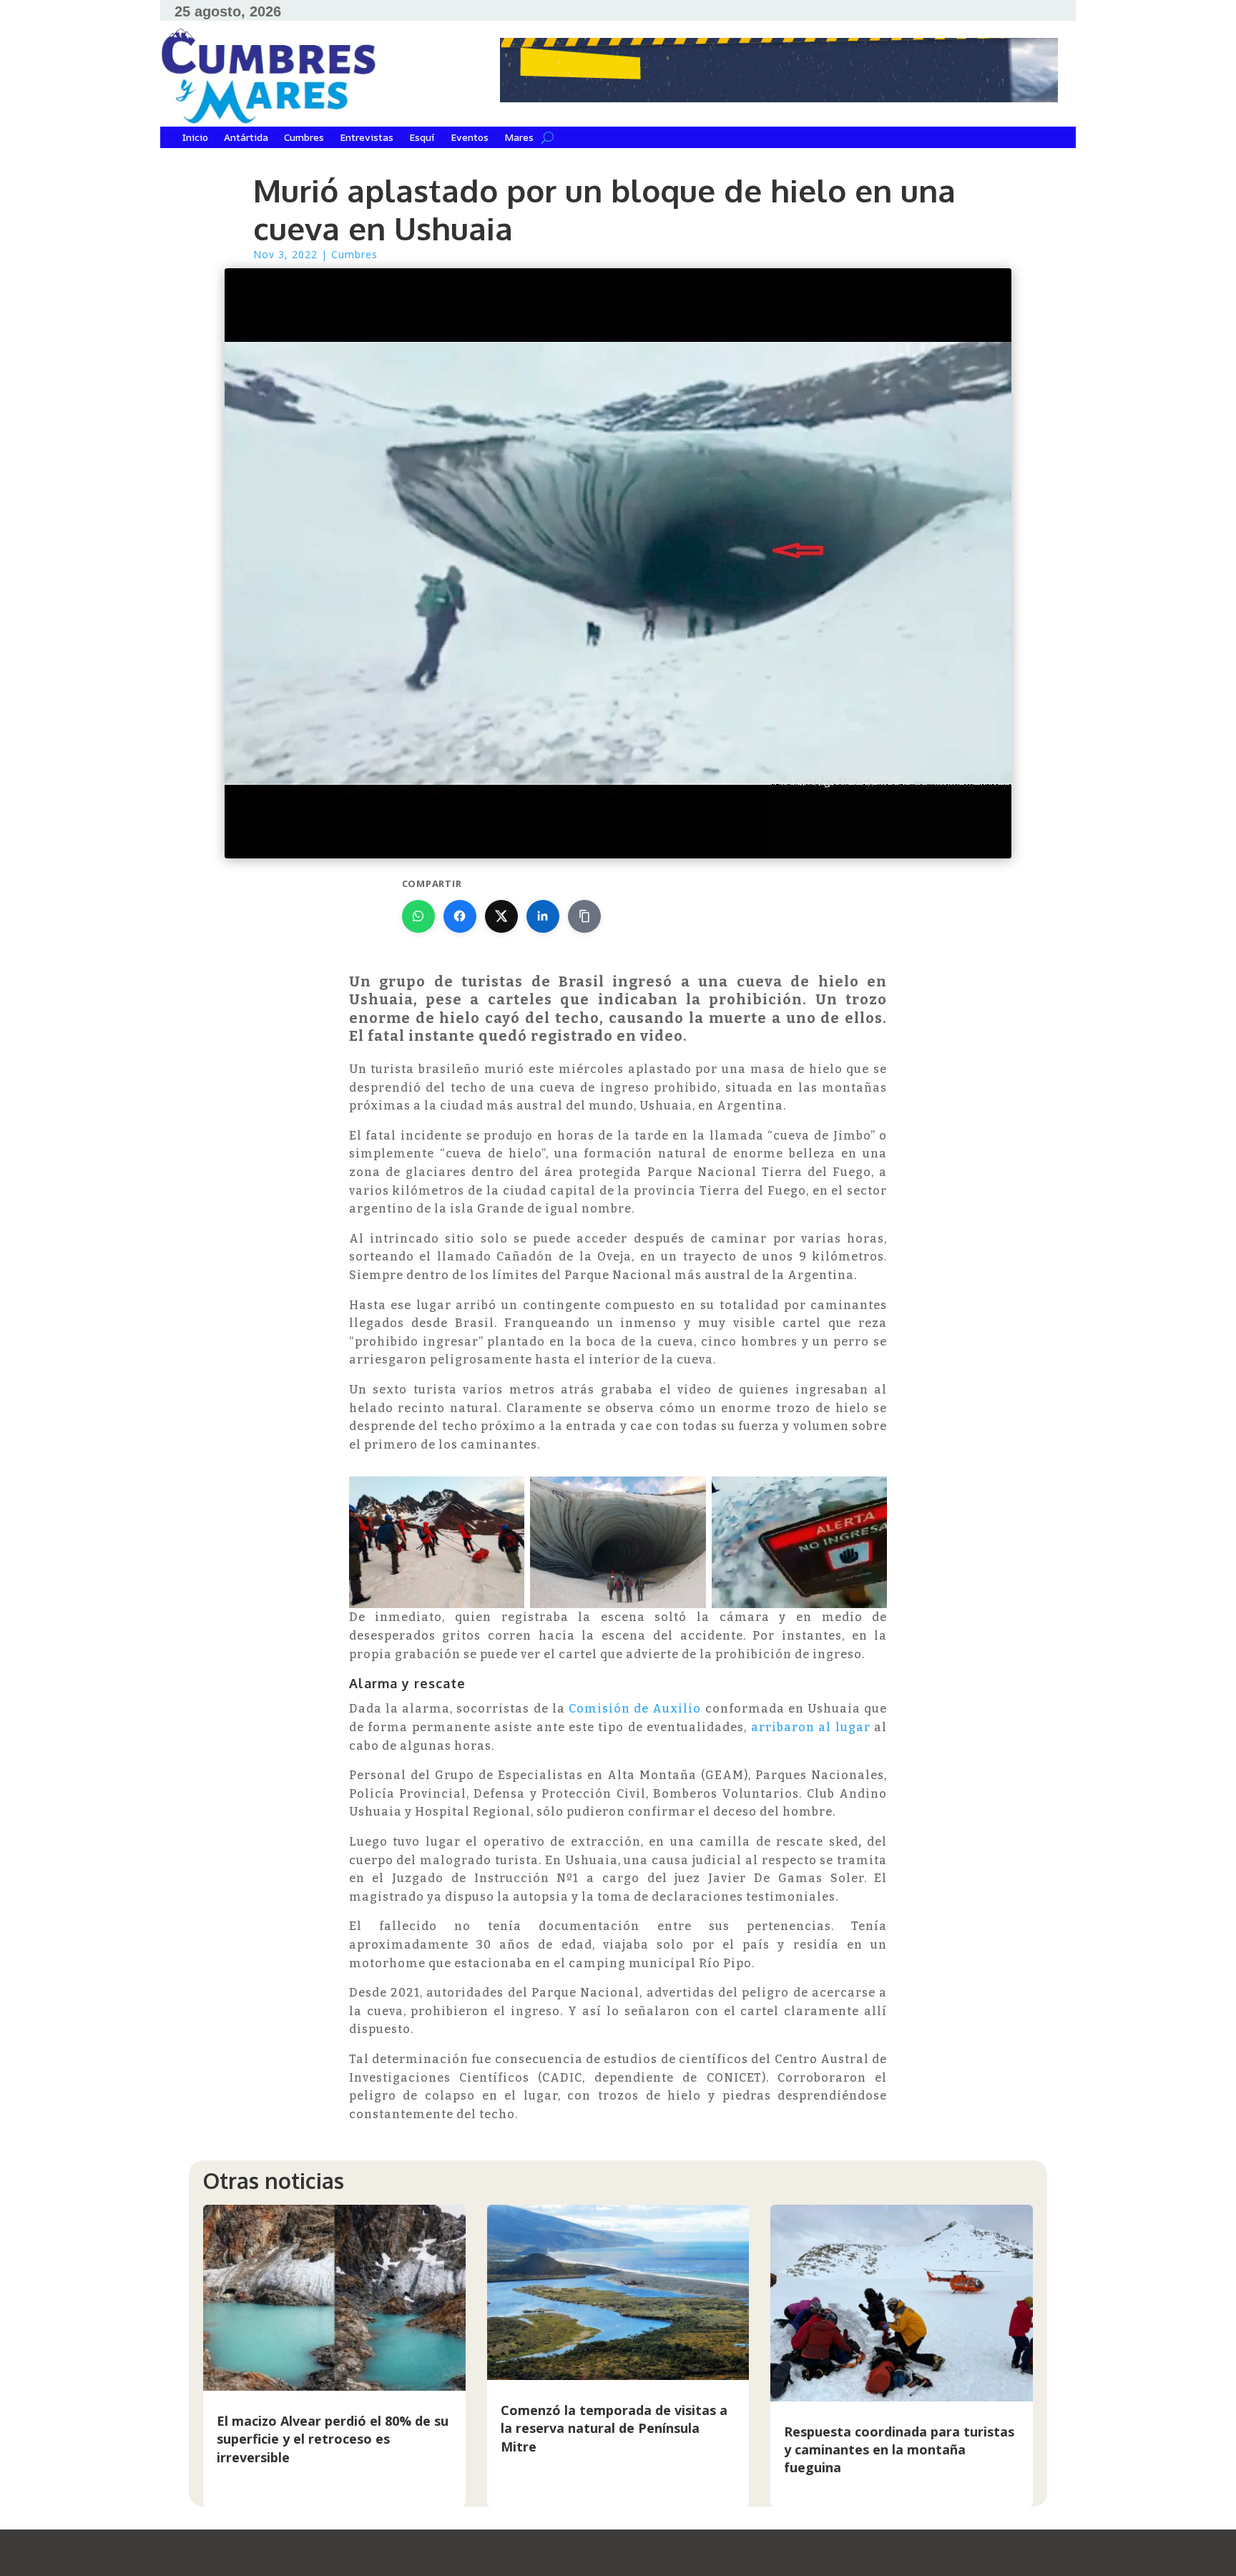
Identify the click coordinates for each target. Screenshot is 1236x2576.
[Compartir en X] (501, 916)
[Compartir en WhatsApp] (418, 916)
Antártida (246, 138)
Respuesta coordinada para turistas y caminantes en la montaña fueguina (899, 2449)
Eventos (470, 138)
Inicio (195, 138)
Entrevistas (367, 138)
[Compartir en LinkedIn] (543, 916)
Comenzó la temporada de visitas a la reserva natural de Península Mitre (614, 2428)
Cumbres (304, 138)
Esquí (422, 138)
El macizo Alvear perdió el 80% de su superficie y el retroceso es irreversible (333, 2439)
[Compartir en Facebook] (460, 916)
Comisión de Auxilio (635, 1709)
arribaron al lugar (811, 1727)
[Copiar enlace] (584, 916)
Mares (519, 138)
